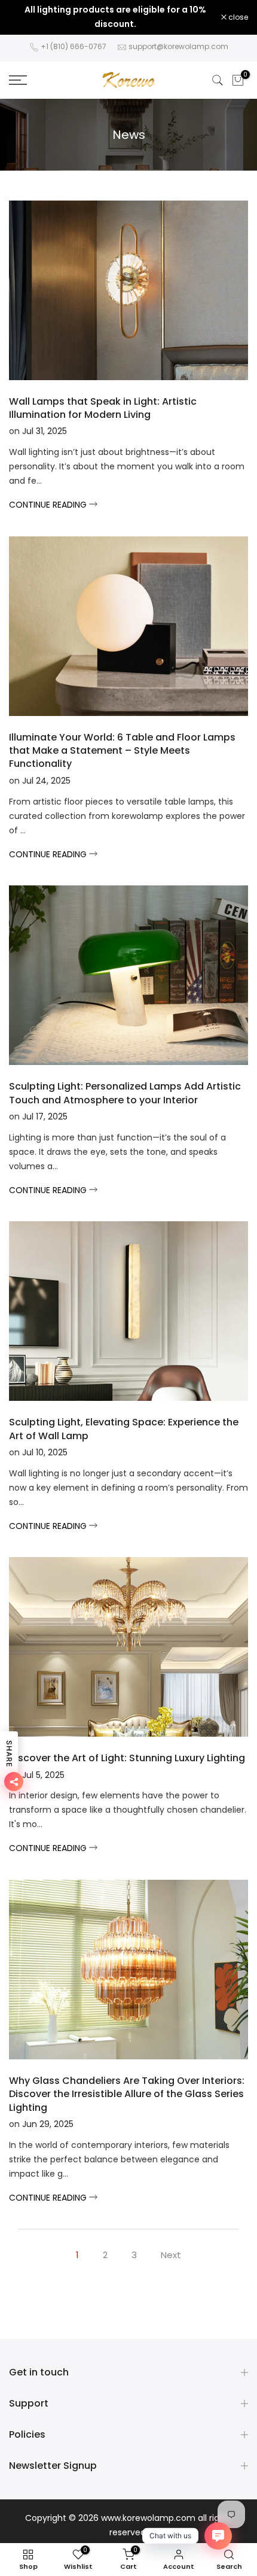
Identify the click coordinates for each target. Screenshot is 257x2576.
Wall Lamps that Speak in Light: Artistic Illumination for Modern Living (103, 408)
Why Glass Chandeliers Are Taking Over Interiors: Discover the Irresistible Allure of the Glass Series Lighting (127, 2094)
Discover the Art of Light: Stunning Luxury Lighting (127, 1758)
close (237, 17)
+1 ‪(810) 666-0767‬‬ (74, 46)
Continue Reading (49, 505)
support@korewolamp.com (178, 46)
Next (171, 2255)
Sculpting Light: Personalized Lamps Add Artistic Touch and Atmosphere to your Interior (125, 1093)
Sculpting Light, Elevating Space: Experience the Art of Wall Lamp (124, 1429)
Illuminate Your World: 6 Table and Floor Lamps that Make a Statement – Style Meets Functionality (122, 751)
